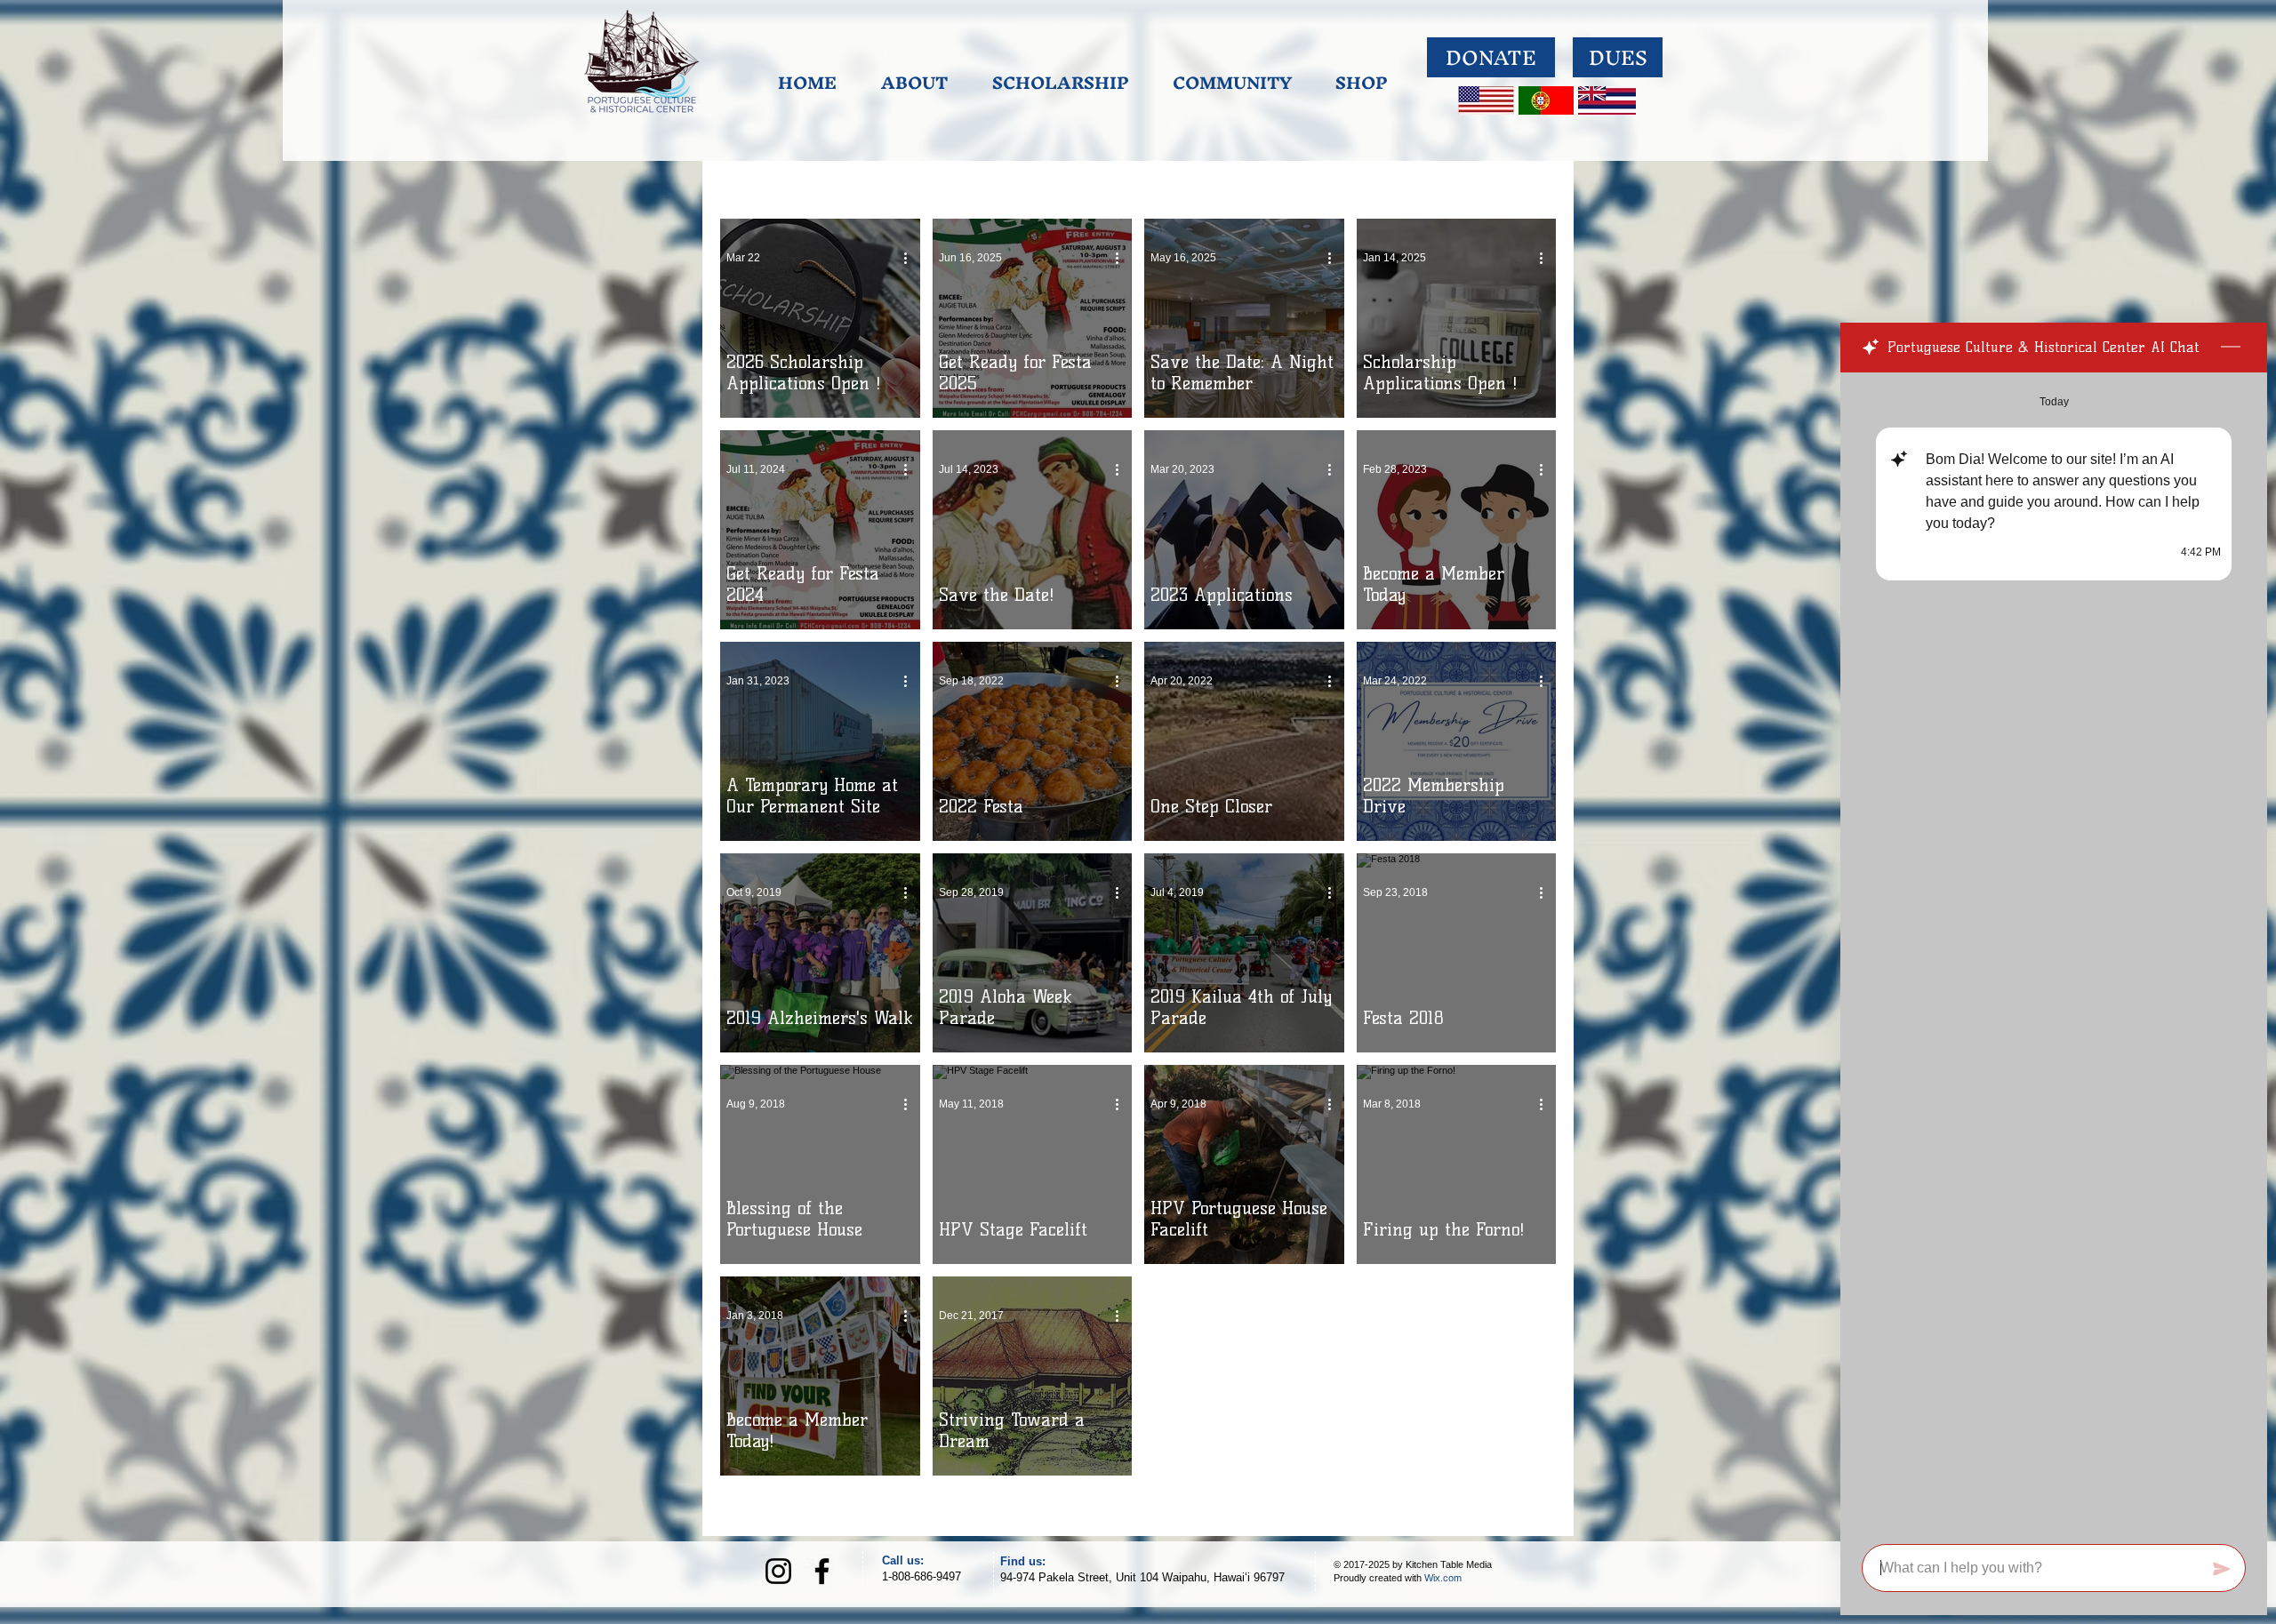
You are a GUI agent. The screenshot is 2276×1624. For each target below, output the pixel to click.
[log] (2054, 953)
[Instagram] (778, 1571)
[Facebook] (822, 1571)
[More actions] (911, 258)
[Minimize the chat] (2231, 348)
